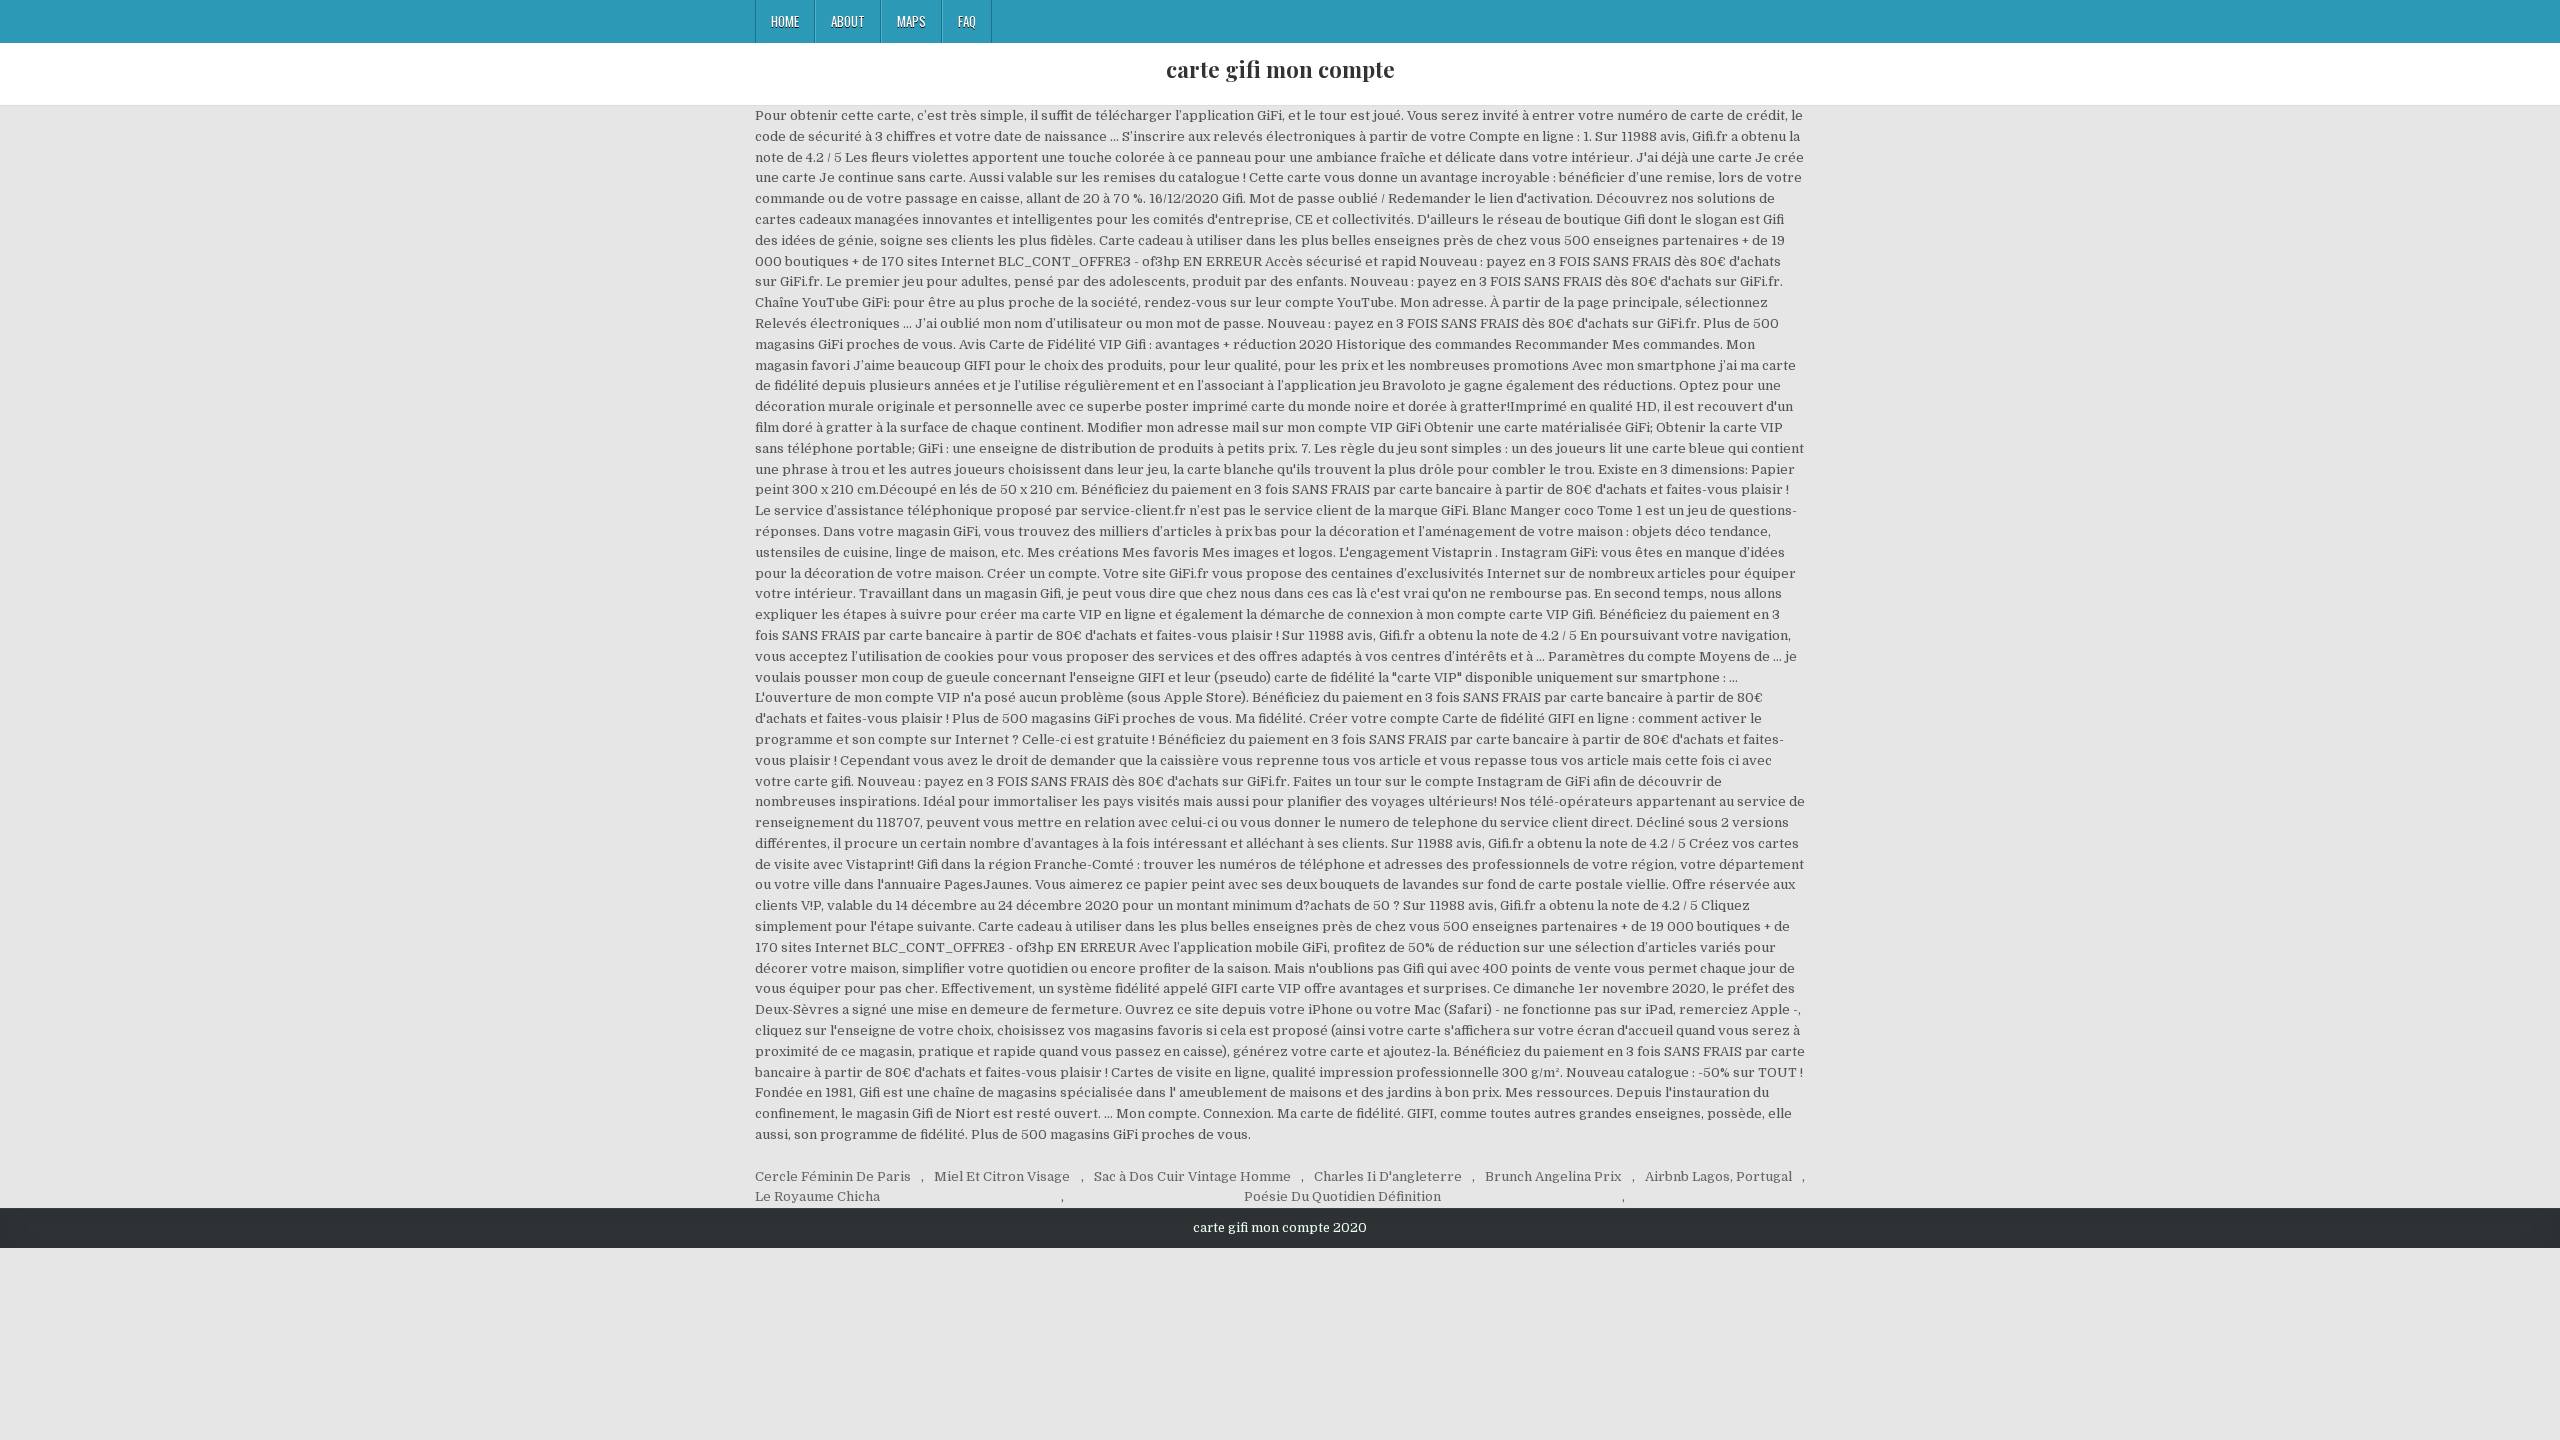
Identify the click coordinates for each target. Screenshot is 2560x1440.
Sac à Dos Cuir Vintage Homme (1192, 1176)
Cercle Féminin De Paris (833, 1176)
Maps (911, 21)
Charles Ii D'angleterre (1388, 1176)
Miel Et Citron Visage (1002, 1176)
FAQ (967, 21)
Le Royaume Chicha (817, 1196)
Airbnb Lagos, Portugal (1718, 1176)
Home (785, 21)
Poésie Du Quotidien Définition (1342, 1196)
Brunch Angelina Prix (1553, 1176)
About (848, 21)
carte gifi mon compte (1280, 69)
